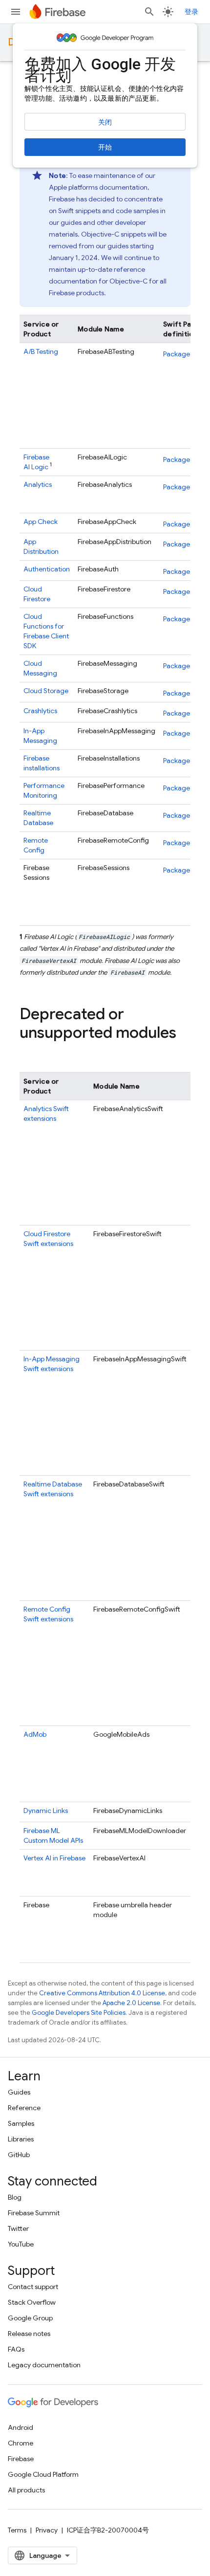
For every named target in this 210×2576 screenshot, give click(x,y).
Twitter (18, 2228)
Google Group (30, 2318)
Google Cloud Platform (43, 2474)
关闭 (105, 122)
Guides (19, 2092)
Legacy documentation (44, 2365)
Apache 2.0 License (131, 2003)
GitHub (19, 2155)
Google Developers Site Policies (79, 2013)
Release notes (29, 2334)
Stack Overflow (32, 2302)
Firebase (21, 2459)
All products (26, 2490)
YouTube (21, 2244)
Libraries (21, 2139)
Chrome (21, 2443)
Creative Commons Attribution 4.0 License (102, 1993)
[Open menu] (16, 12)
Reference (24, 2108)
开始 (105, 147)
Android (21, 2427)
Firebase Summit (34, 2213)
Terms (17, 2530)
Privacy (47, 2530)
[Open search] (149, 12)
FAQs (16, 2349)
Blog (15, 2197)
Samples (21, 2123)
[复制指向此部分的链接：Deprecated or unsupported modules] (29, 1052)
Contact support (33, 2287)
